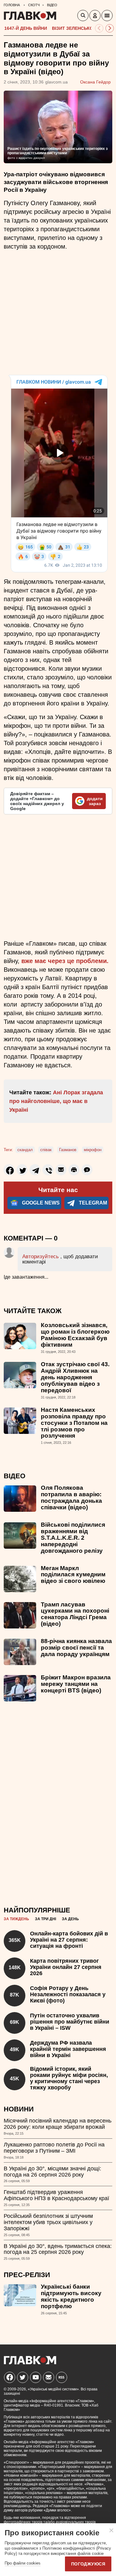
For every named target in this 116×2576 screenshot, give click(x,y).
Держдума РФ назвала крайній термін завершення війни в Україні (68, 2049)
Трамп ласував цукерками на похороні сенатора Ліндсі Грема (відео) (75, 1614)
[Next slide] (110, 28)
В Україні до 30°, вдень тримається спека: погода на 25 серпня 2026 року (58, 2249)
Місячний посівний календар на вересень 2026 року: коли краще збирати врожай (58, 2124)
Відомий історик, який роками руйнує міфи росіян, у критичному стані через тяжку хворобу (69, 2078)
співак (46, 1150)
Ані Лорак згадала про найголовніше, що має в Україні (56, 1101)
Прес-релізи (27, 2275)
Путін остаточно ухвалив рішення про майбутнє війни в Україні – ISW (70, 2022)
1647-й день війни (26, 28)
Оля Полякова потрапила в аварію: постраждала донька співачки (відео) (71, 1497)
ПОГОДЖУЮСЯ (88, 2564)
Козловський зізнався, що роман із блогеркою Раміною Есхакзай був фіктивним (75, 1335)
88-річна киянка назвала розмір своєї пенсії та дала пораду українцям (76, 1648)
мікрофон (93, 1150)
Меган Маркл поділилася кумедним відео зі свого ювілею (73, 1575)
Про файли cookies (23, 2563)
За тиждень (16, 1919)
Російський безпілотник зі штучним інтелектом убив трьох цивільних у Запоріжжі (48, 2222)
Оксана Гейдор (95, 82)
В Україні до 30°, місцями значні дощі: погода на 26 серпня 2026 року (52, 2172)
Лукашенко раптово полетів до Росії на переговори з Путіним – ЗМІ (54, 2148)
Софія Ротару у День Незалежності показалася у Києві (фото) (68, 1994)
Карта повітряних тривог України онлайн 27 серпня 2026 (66, 1967)
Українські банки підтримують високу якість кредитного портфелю (71, 2296)
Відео (15, 1476)
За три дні (45, 1919)
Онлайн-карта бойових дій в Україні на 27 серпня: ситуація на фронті (69, 1940)
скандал (25, 1150)
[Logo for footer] (30, 2363)
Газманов (68, 1150)
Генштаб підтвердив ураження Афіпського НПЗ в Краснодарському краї (56, 2195)
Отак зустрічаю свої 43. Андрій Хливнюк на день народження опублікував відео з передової (75, 1377)
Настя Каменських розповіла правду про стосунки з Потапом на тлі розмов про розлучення (74, 1423)
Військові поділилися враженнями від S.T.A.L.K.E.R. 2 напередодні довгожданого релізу (73, 1538)
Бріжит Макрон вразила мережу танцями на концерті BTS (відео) (76, 1684)
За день (70, 1919)
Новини (19, 2109)
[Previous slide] (99, 28)
